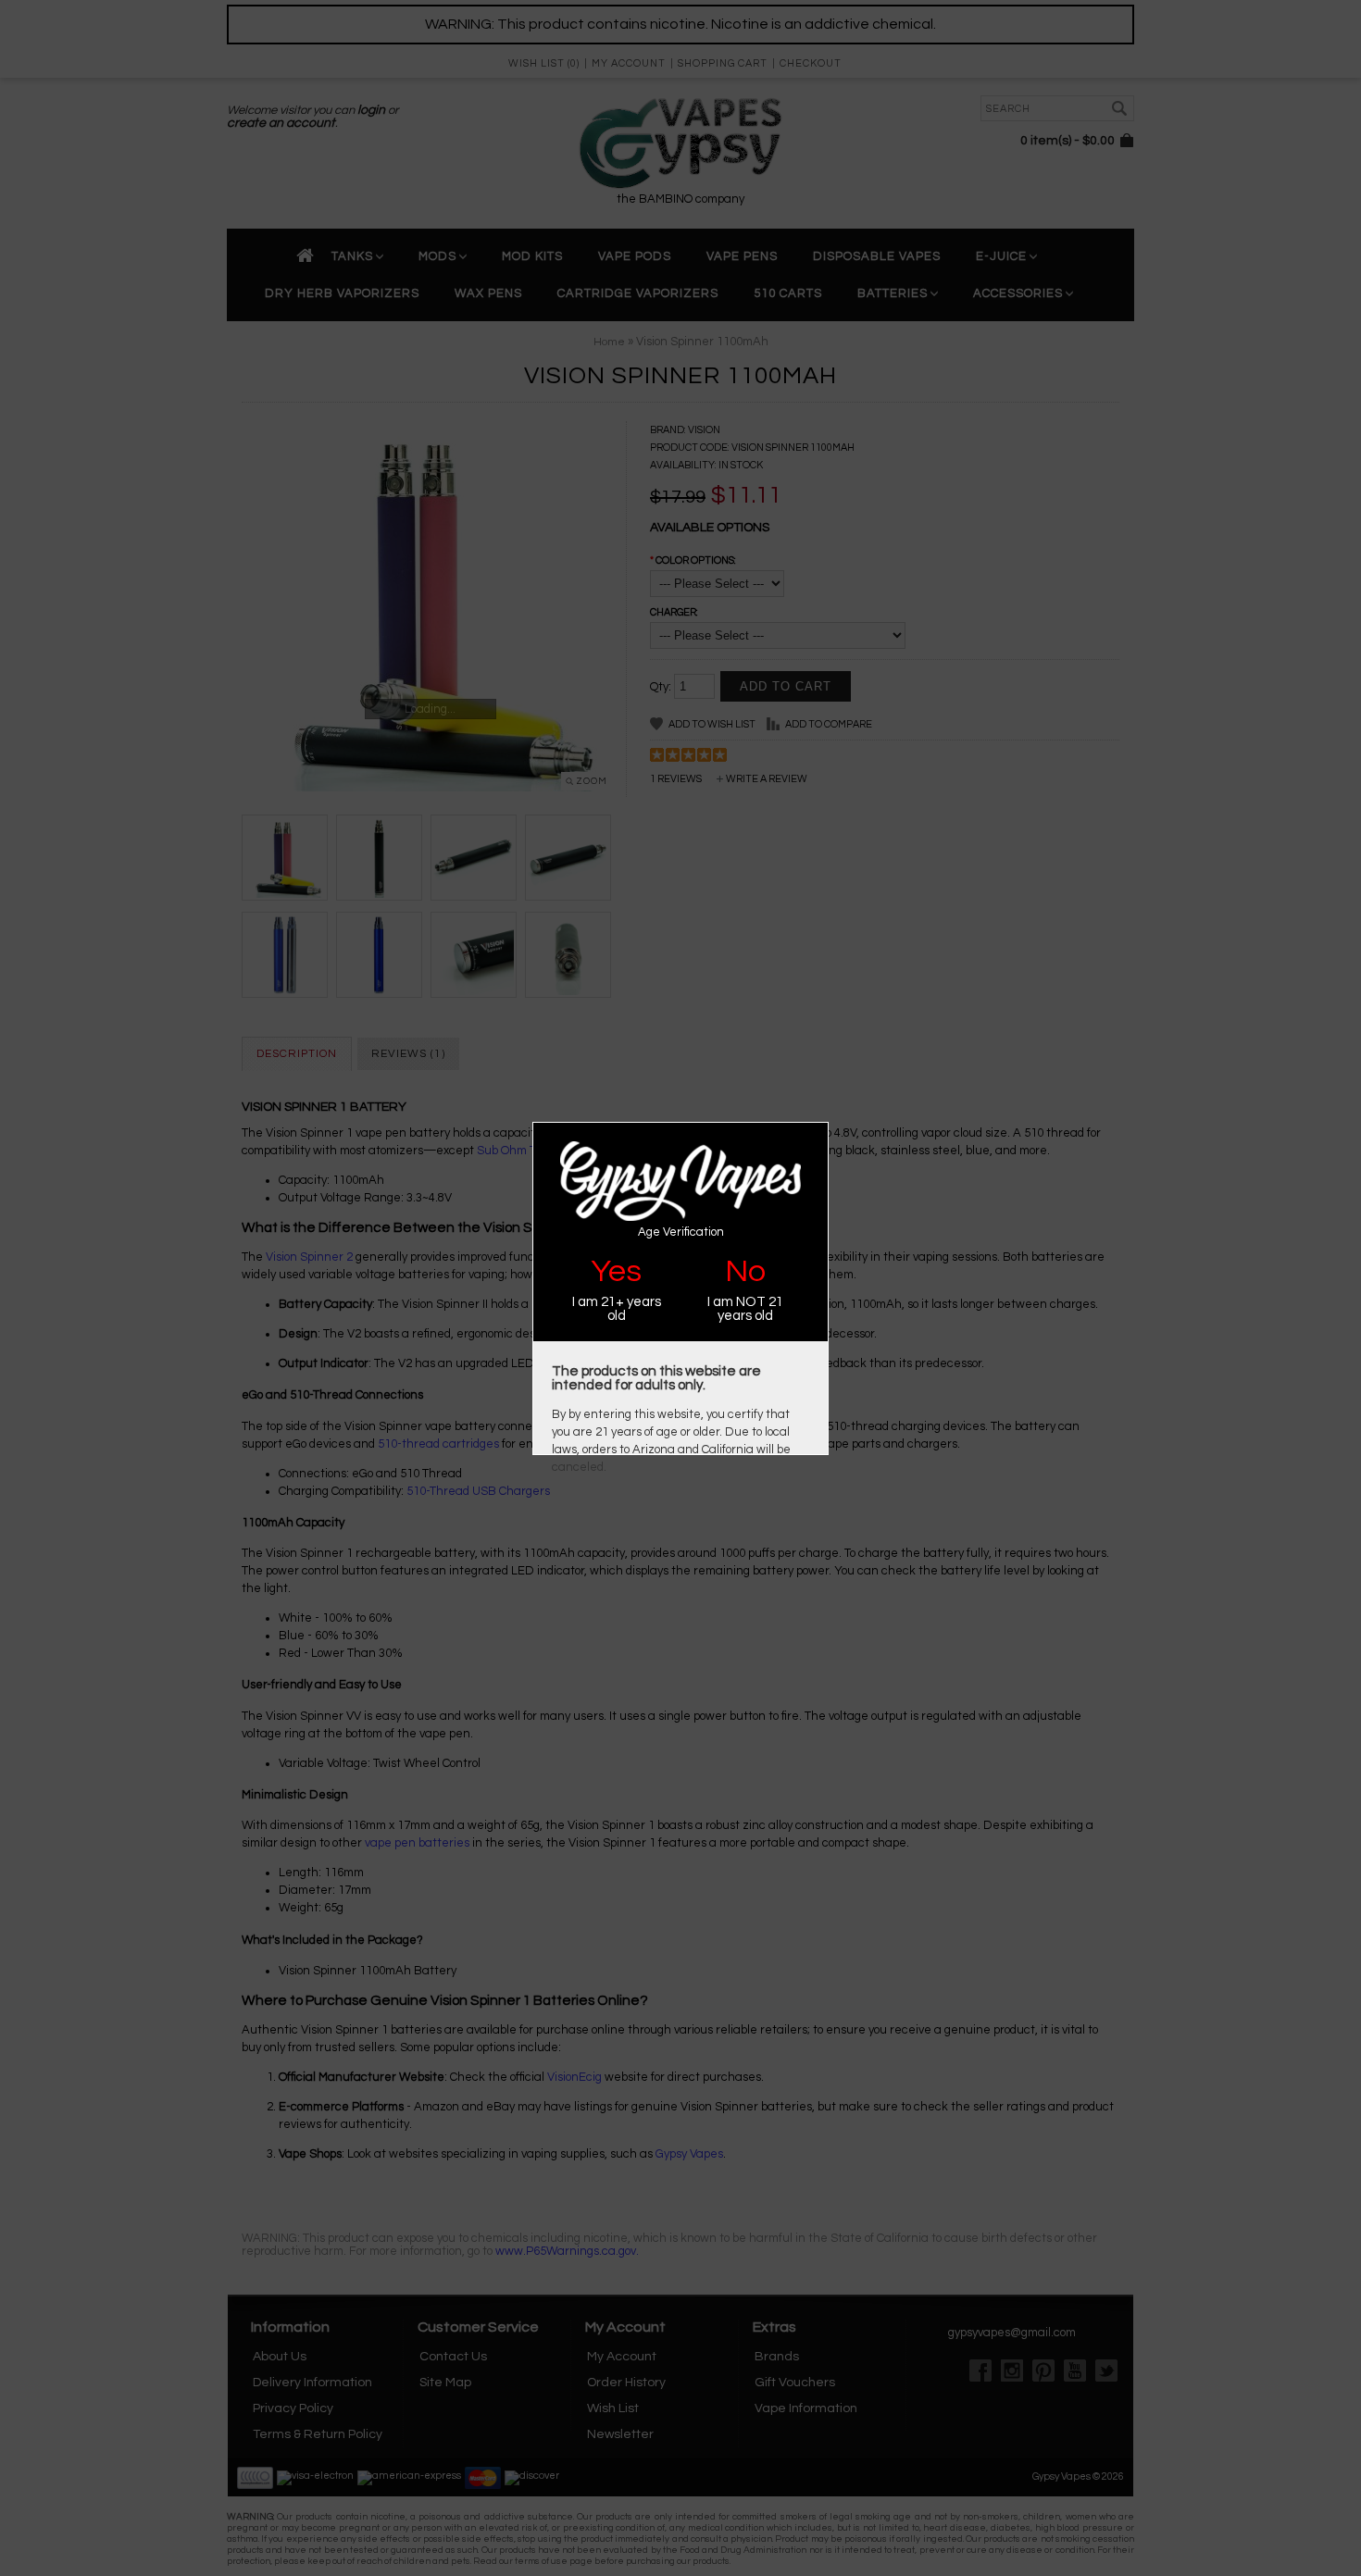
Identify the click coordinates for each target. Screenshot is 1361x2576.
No (745, 1271)
